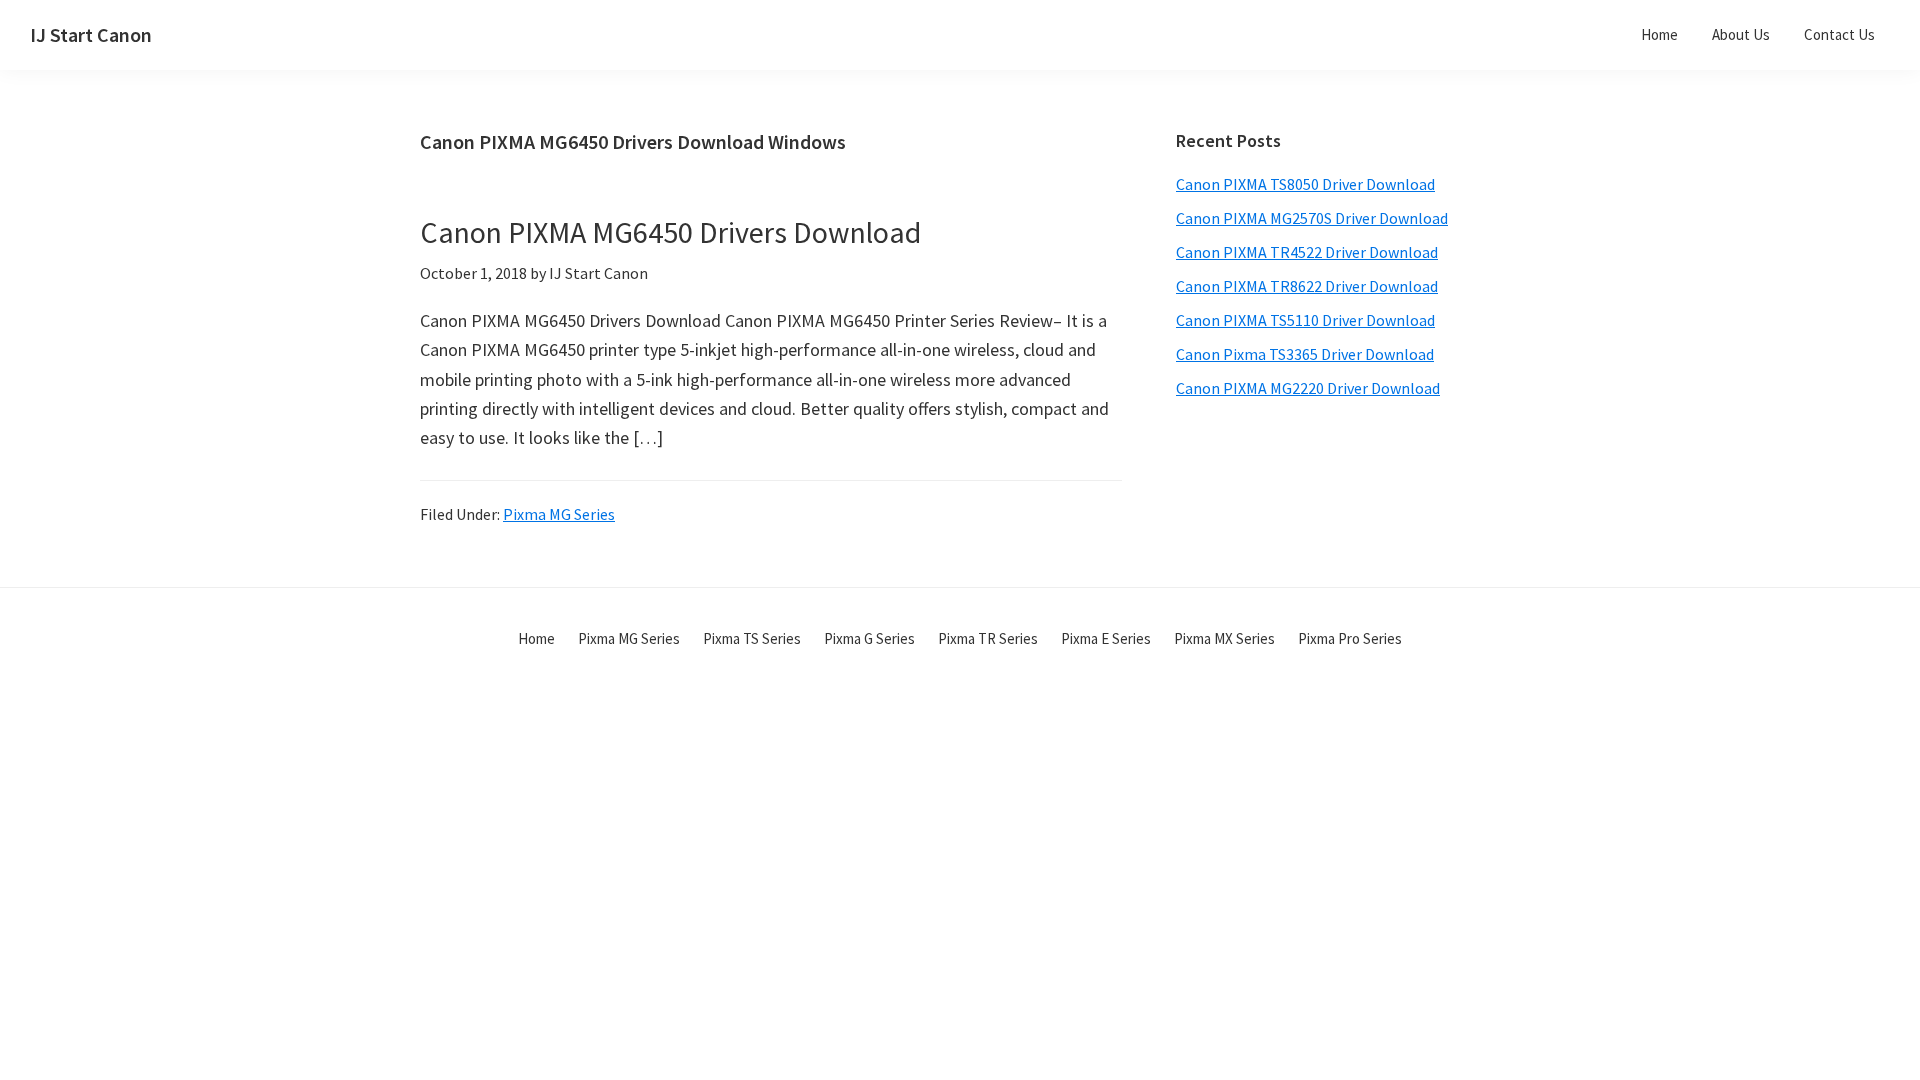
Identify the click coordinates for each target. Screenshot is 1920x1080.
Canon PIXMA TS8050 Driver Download (1305, 184)
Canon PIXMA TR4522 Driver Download (1307, 252)
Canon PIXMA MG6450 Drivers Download (670, 232)
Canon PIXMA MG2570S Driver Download (1312, 218)
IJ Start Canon (91, 34)
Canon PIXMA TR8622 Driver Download (1307, 286)
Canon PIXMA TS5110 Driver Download (1305, 320)
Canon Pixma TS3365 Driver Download (1305, 354)
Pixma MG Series (559, 514)
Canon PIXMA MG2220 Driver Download (1308, 388)
